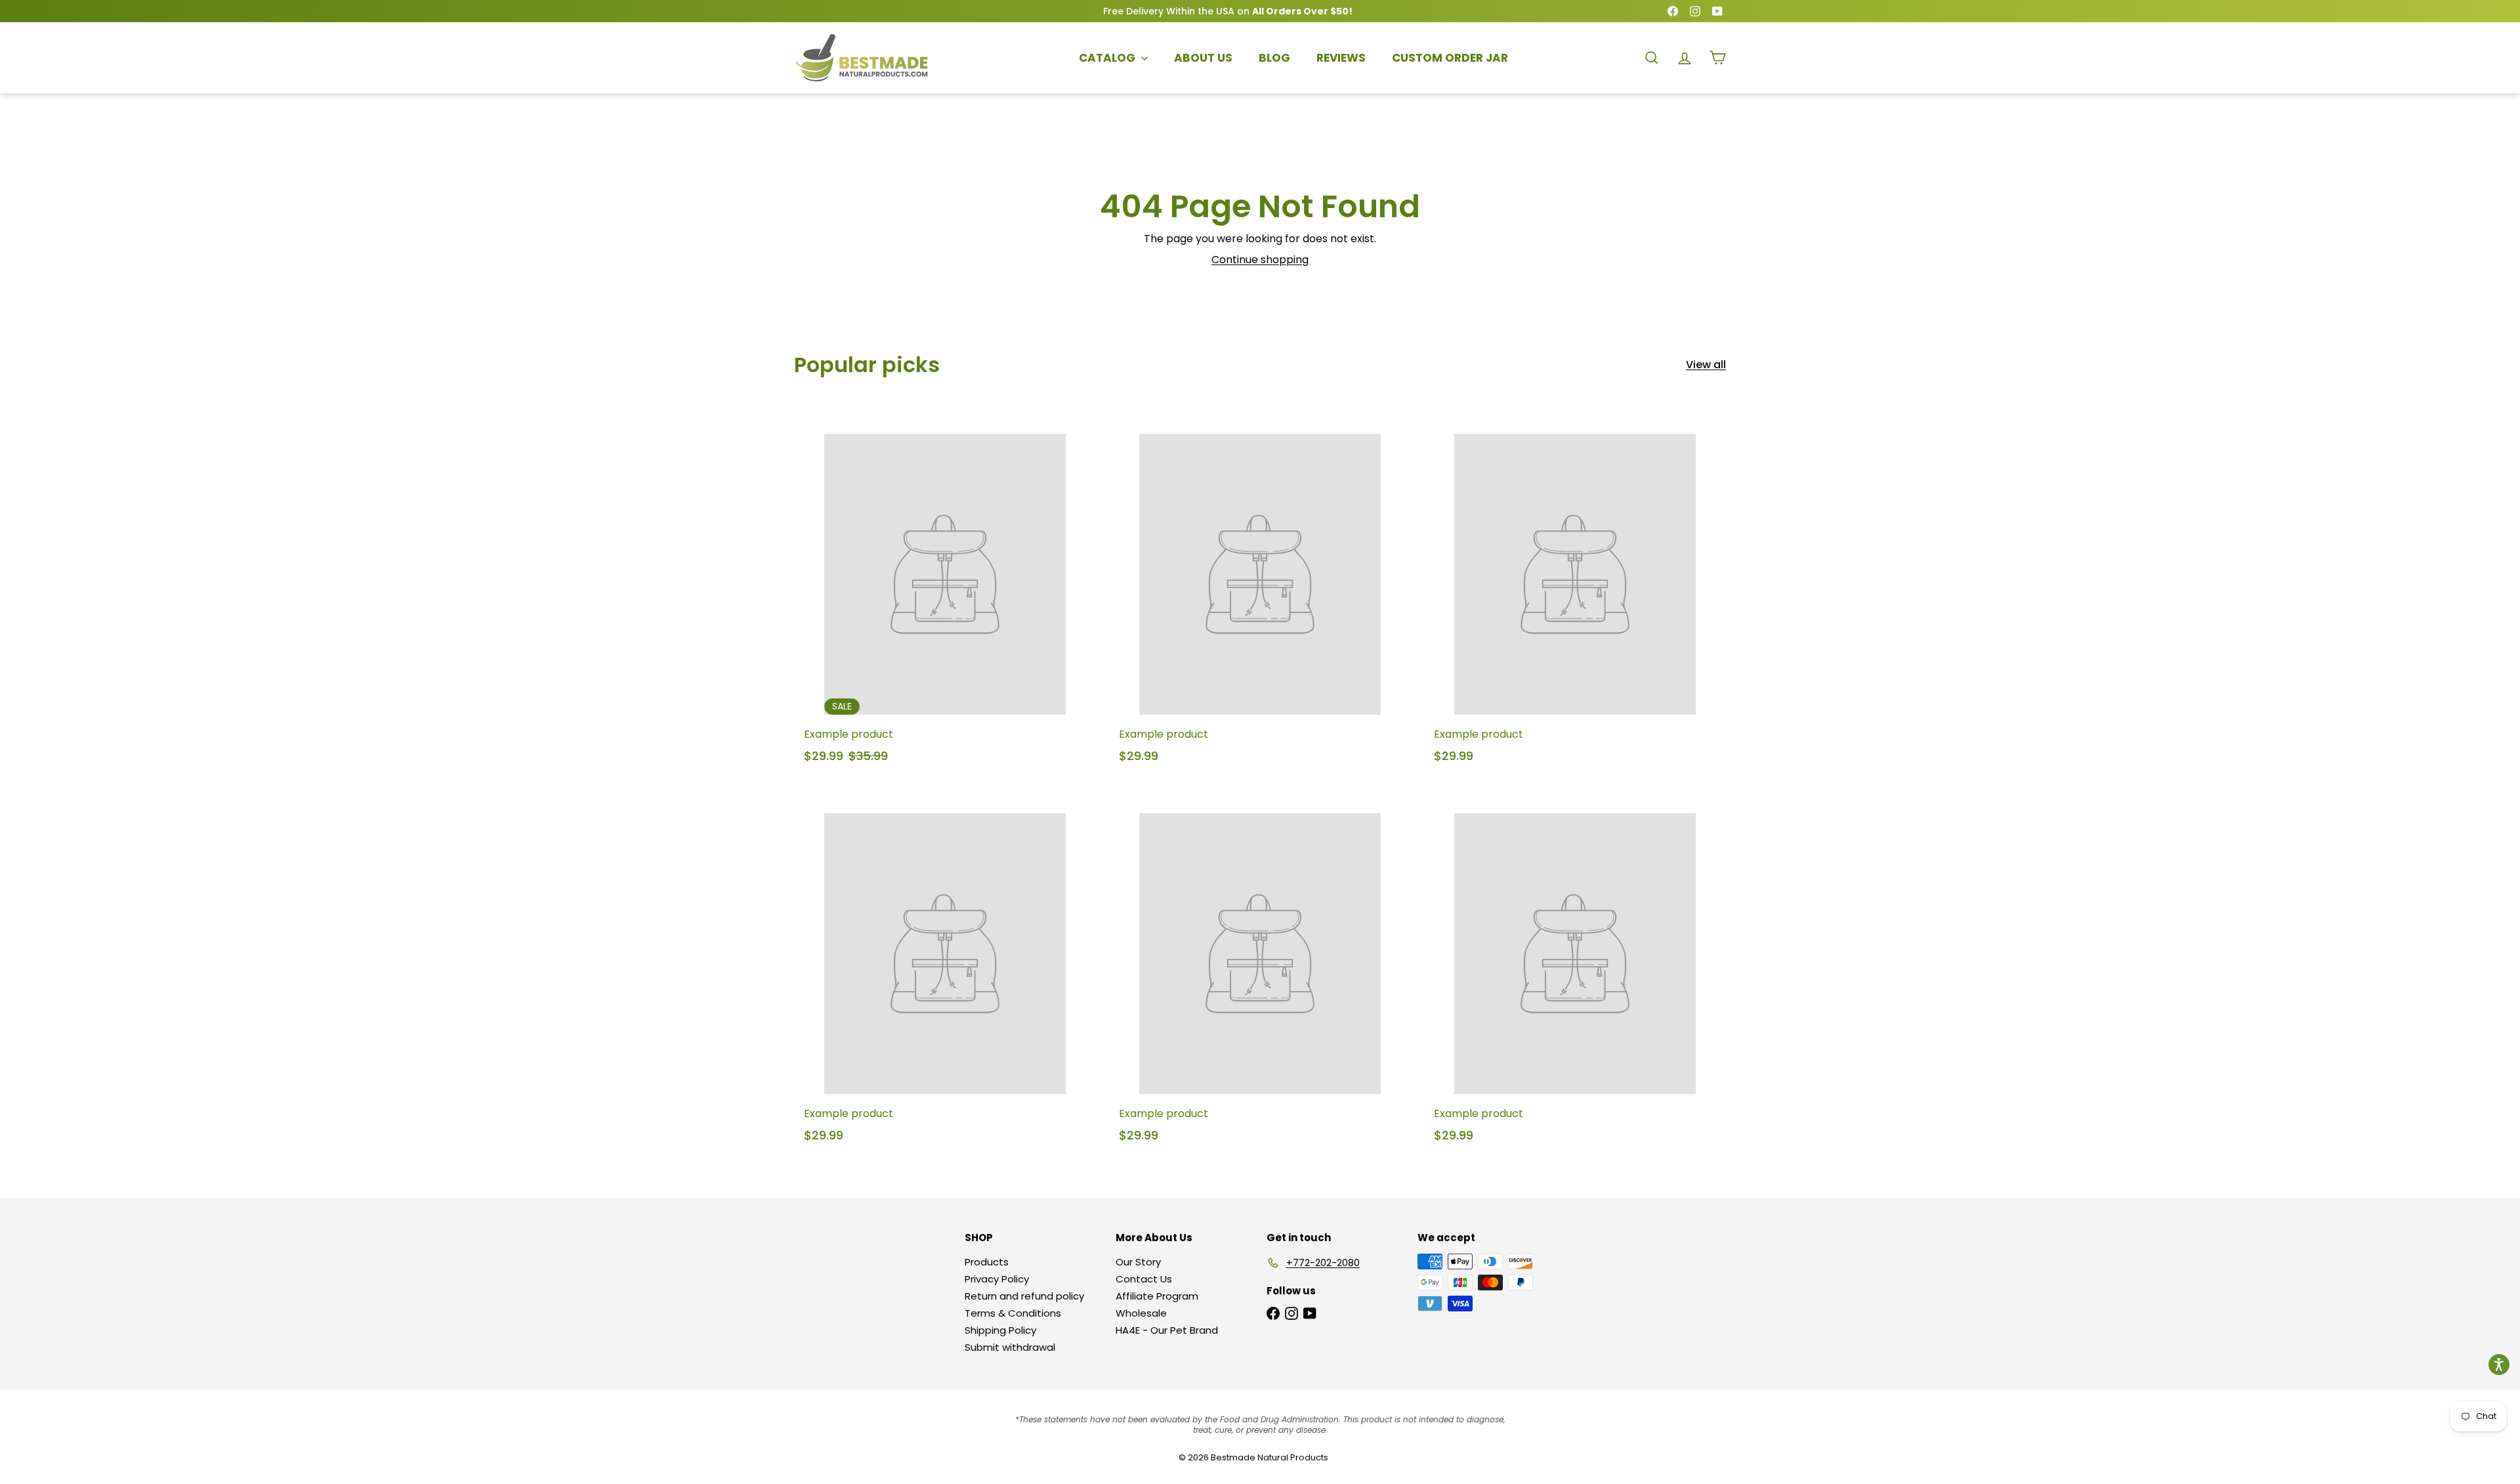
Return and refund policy (1024, 1296)
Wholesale (1141, 1313)
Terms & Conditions (1013, 1313)
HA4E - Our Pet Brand (1167, 1330)
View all (1706, 365)
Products (987, 1262)
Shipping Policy (1000, 1330)
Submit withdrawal (1010, 1347)
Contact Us (1144, 1279)
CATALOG (1108, 58)
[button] (2499, 1365)
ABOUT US (1203, 58)
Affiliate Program (1157, 1296)
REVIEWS (1341, 58)
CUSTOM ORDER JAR (1450, 58)
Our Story (1138, 1262)
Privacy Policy (997, 1279)
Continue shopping (1260, 260)
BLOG (1274, 58)
